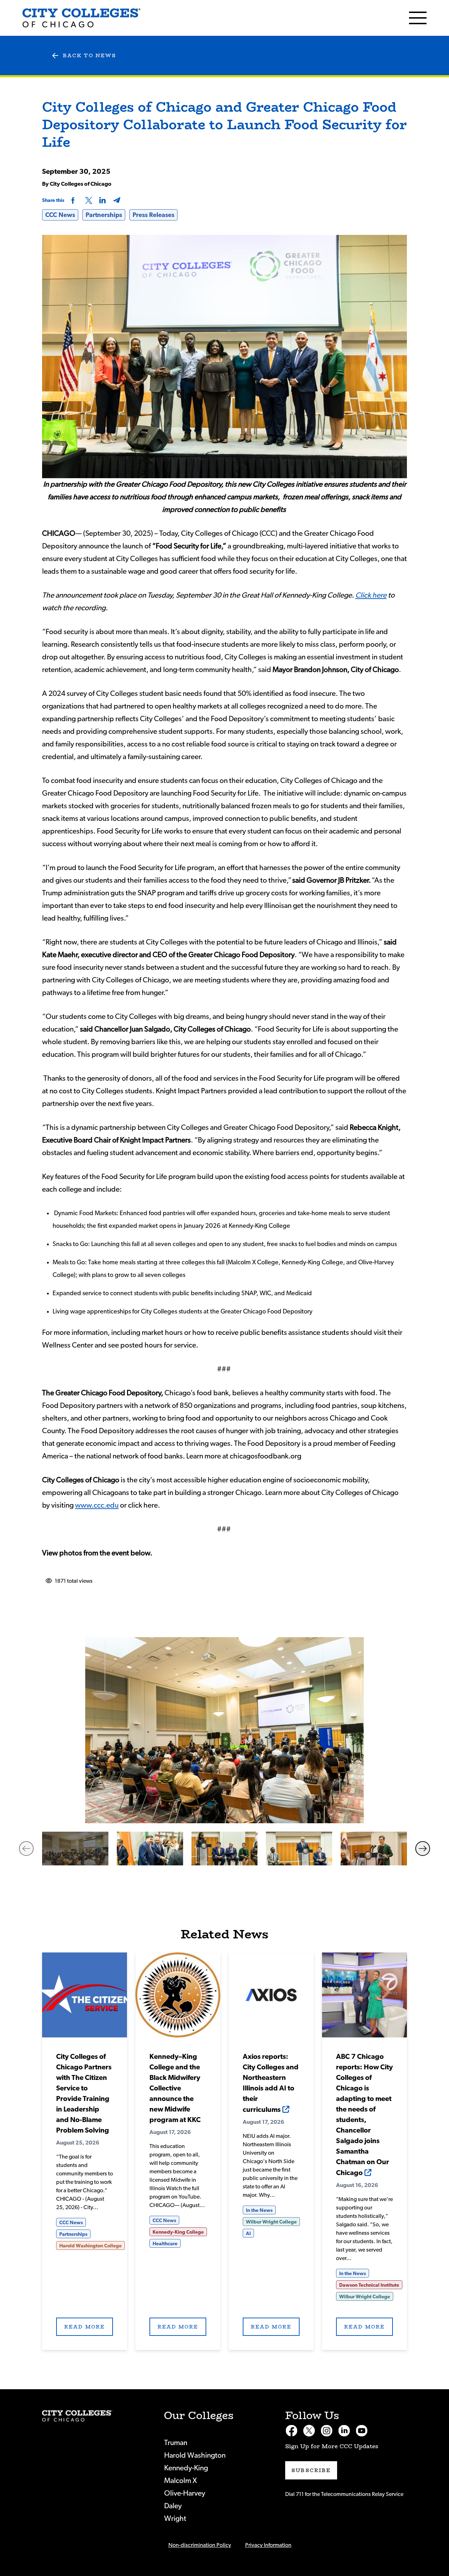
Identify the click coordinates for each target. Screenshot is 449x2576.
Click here (371, 595)
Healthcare (165, 2244)
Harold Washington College (91, 2246)
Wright (175, 2519)
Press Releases (153, 215)
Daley (173, 2506)
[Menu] (418, 18)
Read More (85, 1995)
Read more (85, 2327)
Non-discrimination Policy (200, 2545)
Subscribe (311, 2470)
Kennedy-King (186, 2468)
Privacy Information (268, 2545)
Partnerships (104, 215)
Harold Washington (195, 2455)
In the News (259, 2211)
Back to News (89, 55)
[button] (26, 1849)
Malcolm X (180, 2481)
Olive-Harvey (185, 2493)
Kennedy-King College (178, 2232)
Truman (176, 2443)
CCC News (60, 215)
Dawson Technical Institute (369, 2285)
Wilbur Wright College (271, 2222)
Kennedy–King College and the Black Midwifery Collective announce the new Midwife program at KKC (175, 2088)
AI (248, 2234)
